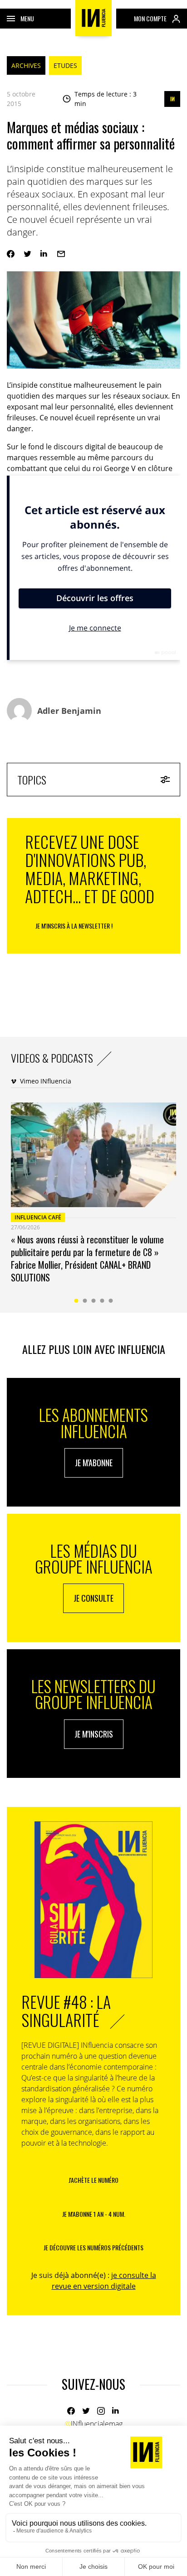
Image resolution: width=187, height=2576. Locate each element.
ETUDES (65, 65)
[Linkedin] (44, 254)
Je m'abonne (94, 1463)
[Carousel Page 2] (85, 1301)
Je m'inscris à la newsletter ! (74, 926)
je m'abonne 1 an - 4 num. (94, 2214)
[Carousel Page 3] (94, 1301)
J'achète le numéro (93, 2180)
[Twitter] (27, 254)
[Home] (93, 18)
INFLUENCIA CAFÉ (38, 1217)
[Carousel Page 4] (102, 1301)
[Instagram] (101, 2411)
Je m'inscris (94, 1734)
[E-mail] (61, 254)
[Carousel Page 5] (111, 1301)
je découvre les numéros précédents (93, 2247)
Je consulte (93, 1598)
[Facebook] (11, 254)
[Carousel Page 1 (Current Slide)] (76, 1301)
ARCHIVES (26, 65)
